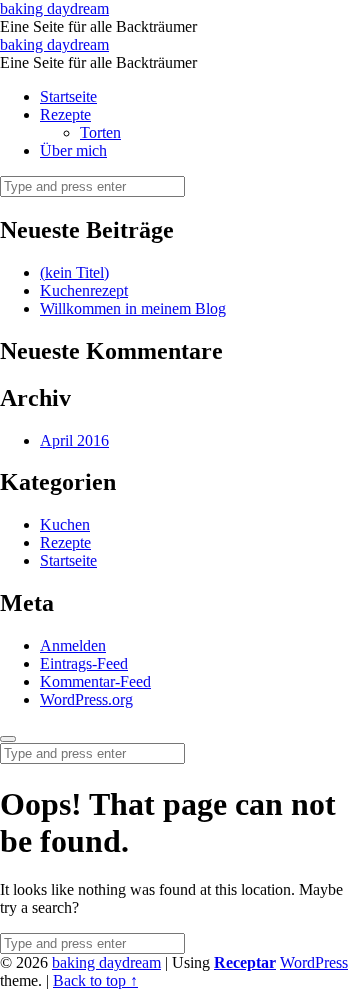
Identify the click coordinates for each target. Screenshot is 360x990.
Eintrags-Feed (84, 663)
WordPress (314, 962)
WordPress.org (86, 699)
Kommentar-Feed (95, 681)
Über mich (73, 150)
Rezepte (65, 114)
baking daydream (106, 962)
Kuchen (65, 524)
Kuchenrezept (84, 290)
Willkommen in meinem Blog (133, 308)
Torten (100, 132)
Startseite (68, 96)
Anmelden (73, 645)
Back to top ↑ (95, 980)
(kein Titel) (74, 272)
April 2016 (74, 440)
